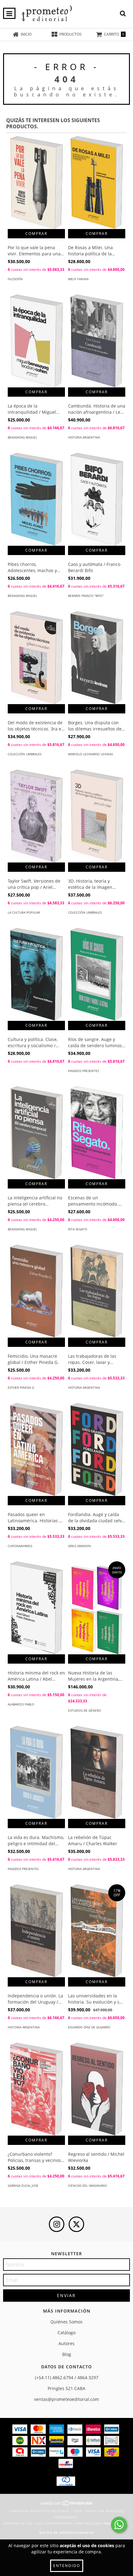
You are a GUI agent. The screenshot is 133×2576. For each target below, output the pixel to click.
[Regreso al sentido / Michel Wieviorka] (97, 2093)
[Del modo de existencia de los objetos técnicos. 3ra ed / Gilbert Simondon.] (36, 661)
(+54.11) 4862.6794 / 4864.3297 (67, 2378)
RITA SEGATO (78, 1229)
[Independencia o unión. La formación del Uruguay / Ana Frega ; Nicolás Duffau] (36, 1934)
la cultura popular (24, 912)
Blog (67, 2354)
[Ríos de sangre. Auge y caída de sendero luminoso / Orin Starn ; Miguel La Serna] (97, 978)
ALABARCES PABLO (21, 1704)
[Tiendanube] (67, 2505)
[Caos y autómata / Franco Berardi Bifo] (97, 503)
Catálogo (66, 2333)
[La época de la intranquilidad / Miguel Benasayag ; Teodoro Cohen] (36, 344)
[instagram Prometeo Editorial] (57, 2224)
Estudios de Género (85, 1710)
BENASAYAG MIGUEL (22, 437)
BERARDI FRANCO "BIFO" (86, 596)
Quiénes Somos (66, 2322)
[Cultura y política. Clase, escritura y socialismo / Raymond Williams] (36, 978)
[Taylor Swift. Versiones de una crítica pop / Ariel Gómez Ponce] (36, 820)
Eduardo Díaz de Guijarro (89, 2027)
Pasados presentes (84, 1071)
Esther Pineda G (21, 1387)
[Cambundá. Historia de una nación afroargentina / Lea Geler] (97, 344)
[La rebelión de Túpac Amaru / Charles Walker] (97, 1776)
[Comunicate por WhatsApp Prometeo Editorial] (119, 2525)
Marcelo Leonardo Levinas (90, 754)
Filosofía (15, 279)
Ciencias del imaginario (88, 2186)
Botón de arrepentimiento (66, 2533)
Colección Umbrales (25, 754)
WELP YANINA (78, 279)
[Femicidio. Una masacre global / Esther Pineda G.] (36, 1295)
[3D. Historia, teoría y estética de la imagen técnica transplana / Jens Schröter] (97, 820)
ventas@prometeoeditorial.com (66, 2399)
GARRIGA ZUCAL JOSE (23, 2186)
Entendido (67, 2566)
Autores (66, 2343)
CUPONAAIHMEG (20, 1546)
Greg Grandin (79, 1546)
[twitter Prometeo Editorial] (76, 2224)
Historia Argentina (84, 437)
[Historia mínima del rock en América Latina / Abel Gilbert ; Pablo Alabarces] (36, 1611)
